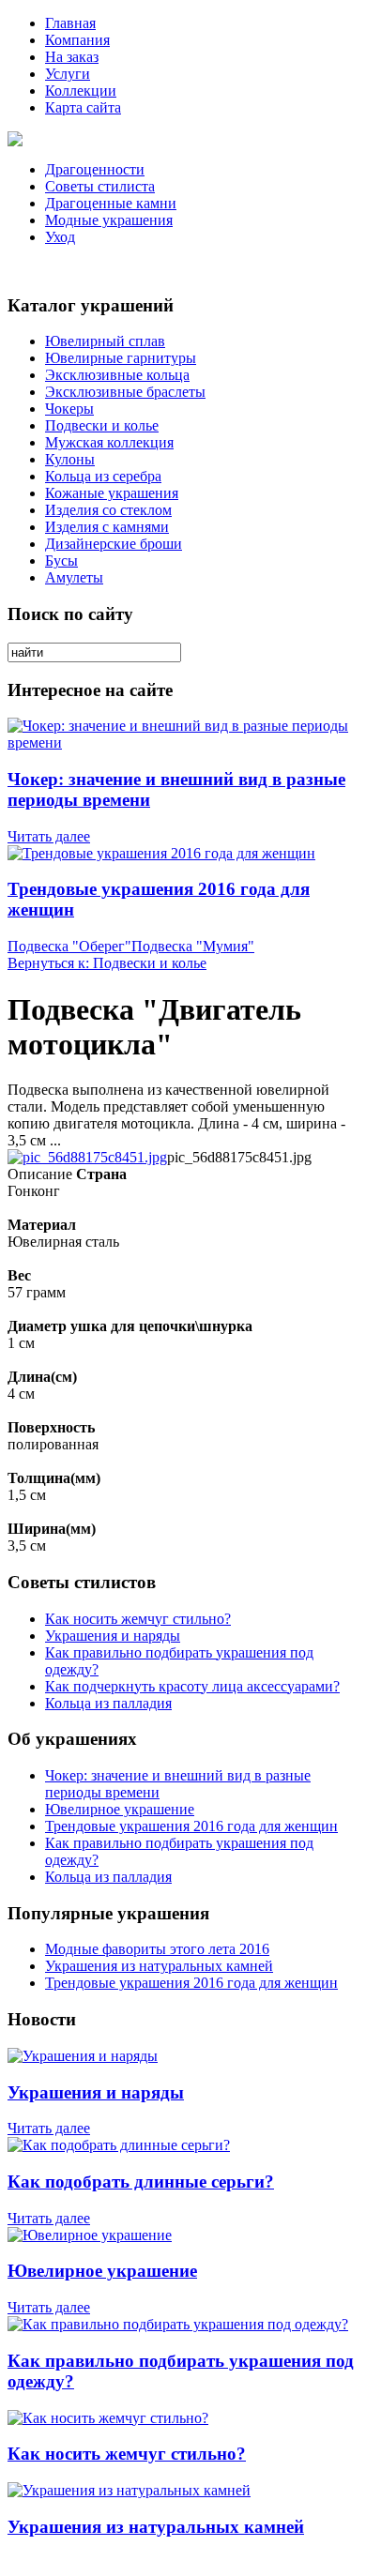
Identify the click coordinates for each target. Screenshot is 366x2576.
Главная (70, 23)
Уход (60, 237)
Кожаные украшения (112, 493)
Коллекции (81, 91)
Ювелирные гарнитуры (121, 358)
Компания (77, 40)
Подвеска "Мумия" (193, 946)
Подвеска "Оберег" (69, 946)
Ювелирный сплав (105, 341)
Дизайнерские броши (114, 544)
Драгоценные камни (111, 203)
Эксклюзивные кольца (117, 375)
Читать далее (49, 836)
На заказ (72, 57)
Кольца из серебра (103, 476)
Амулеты (74, 577)
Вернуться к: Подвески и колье (107, 963)
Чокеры (69, 409)
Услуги (68, 74)
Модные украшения (109, 220)
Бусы (61, 561)
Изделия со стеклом (108, 510)
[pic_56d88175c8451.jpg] (87, 1157)
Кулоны (70, 459)
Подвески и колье (102, 425)
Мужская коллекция (109, 442)
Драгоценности (95, 169)
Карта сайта (83, 107)
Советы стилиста (100, 186)
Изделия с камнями (107, 527)
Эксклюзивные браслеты (125, 392)
